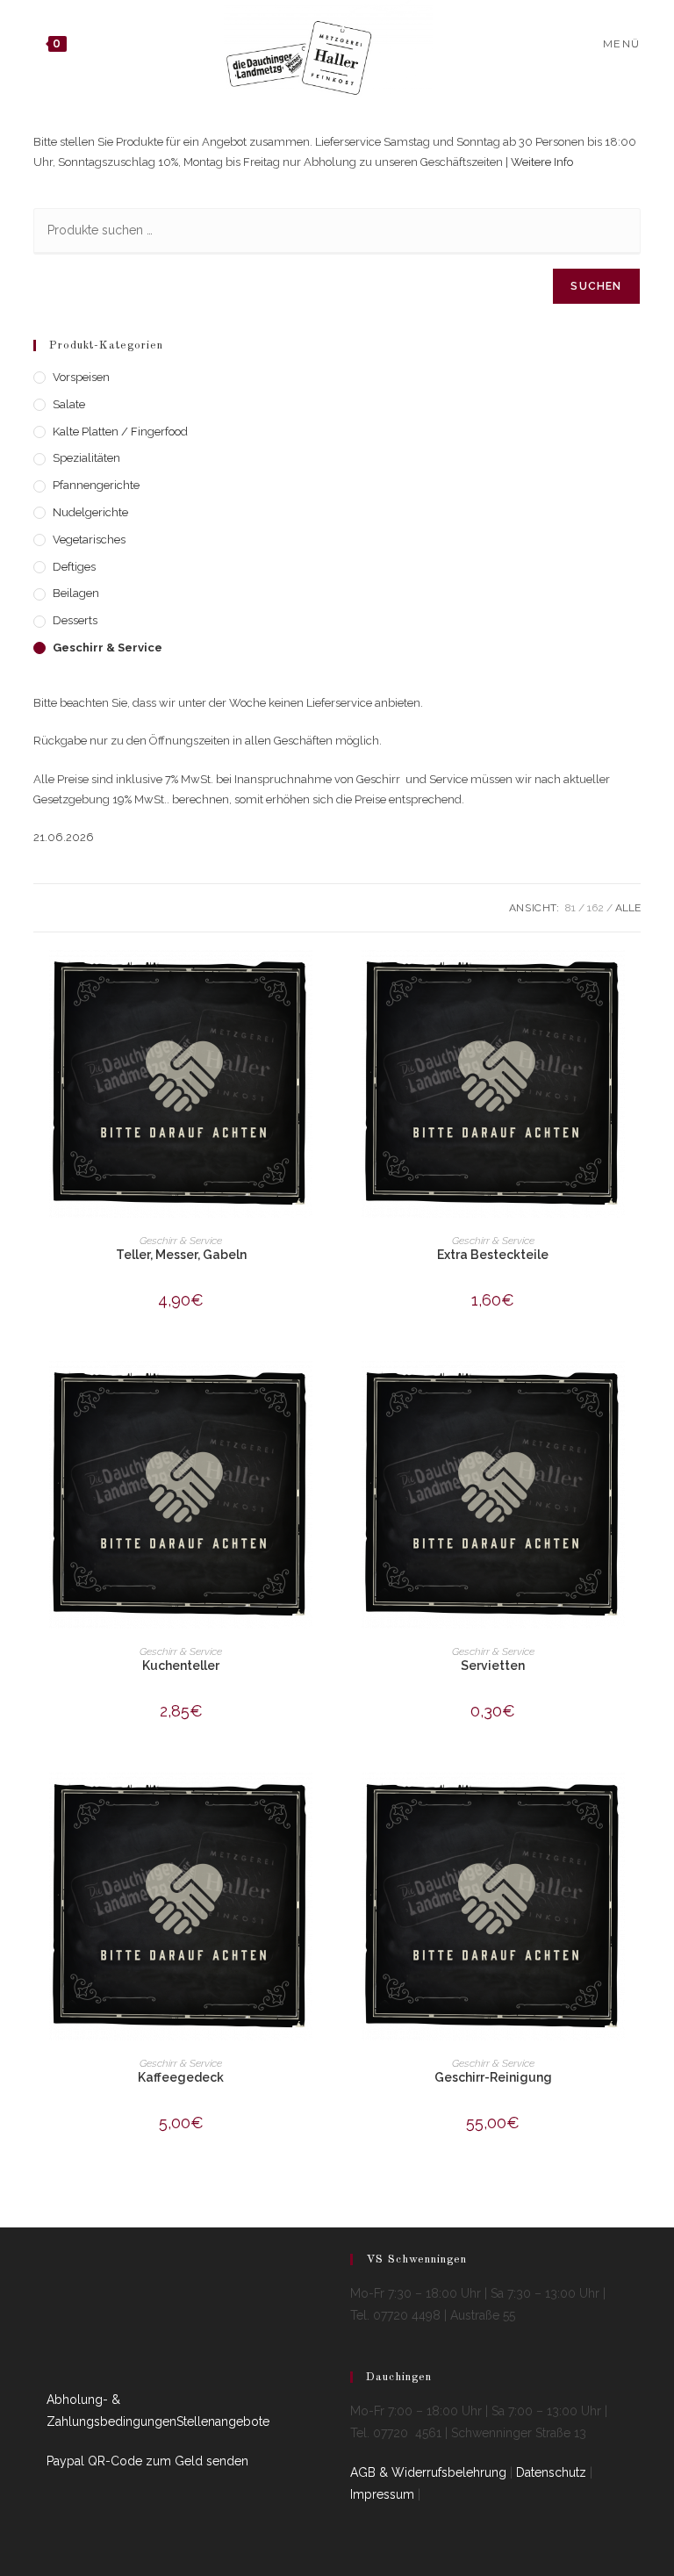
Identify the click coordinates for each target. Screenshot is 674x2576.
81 (570, 908)
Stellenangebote (223, 2421)
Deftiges (74, 567)
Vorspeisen (81, 377)
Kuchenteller (181, 1666)
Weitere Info (542, 162)
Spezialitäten (86, 458)
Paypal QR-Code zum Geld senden (147, 2461)
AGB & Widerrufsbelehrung (428, 2472)
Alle (628, 908)
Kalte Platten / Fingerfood (120, 432)
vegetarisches (89, 540)
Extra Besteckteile (493, 1255)
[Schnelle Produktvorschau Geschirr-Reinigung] (635, 1803)
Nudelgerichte (90, 512)
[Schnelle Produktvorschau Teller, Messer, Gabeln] (323, 981)
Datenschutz (551, 2472)
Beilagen (76, 593)
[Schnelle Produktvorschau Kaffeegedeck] (323, 1803)
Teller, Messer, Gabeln (181, 1255)
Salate (69, 404)
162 (595, 908)
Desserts (75, 620)
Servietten (493, 1666)
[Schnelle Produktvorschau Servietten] (635, 1392)
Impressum (382, 2494)
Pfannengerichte (96, 485)
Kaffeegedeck (181, 2077)
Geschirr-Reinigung (493, 2077)
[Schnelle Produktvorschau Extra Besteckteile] (635, 981)
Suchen (596, 286)
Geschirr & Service (108, 648)
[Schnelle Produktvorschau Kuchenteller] (323, 1392)
